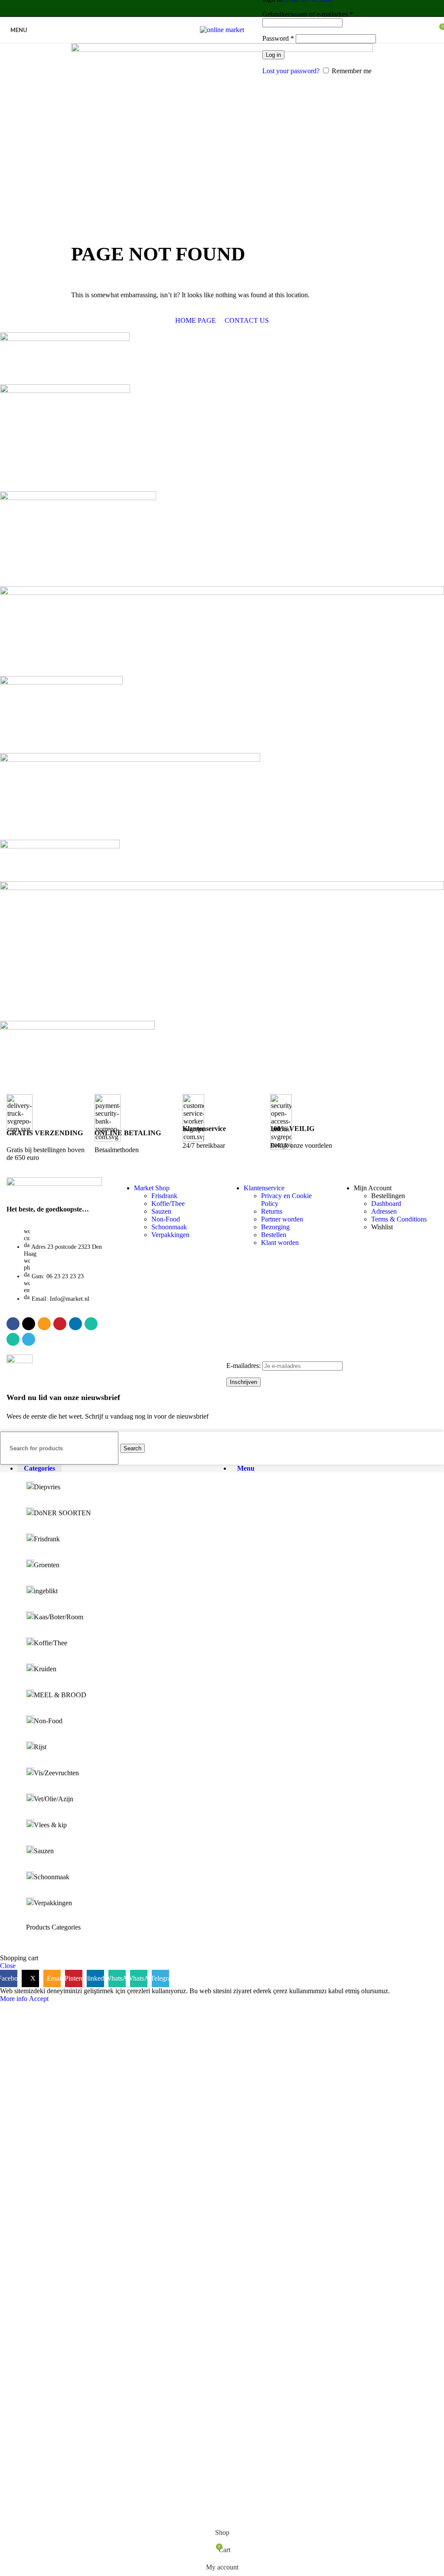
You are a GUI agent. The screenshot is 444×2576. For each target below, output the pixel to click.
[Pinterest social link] (217, 8)
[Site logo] (222, 30)
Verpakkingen (170, 1235)
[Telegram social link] (260, 8)
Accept (39, 1999)
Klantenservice (264, 1188)
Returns (272, 1211)
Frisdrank (164, 1196)
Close (8, 1966)
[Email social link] (205, 8)
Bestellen (274, 1235)
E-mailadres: (244, 1366)
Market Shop (152, 1188)
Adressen (384, 1211)
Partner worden (282, 1219)
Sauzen (161, 1211)
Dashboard (386, 1204)
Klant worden (280, 1243)
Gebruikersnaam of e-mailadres (308, 14)
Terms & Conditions (399, 1219)
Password (278, 38)
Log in (273, 55)
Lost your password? (291, 71)
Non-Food (166, 1219)
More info (15, 1999)
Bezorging (275, 1227)
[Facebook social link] (184, 8)
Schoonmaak (169, 1227)
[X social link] (194, 8)
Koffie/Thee (168, 1204)
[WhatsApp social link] (238, 8)
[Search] (255, 30)
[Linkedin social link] (227, 8)
